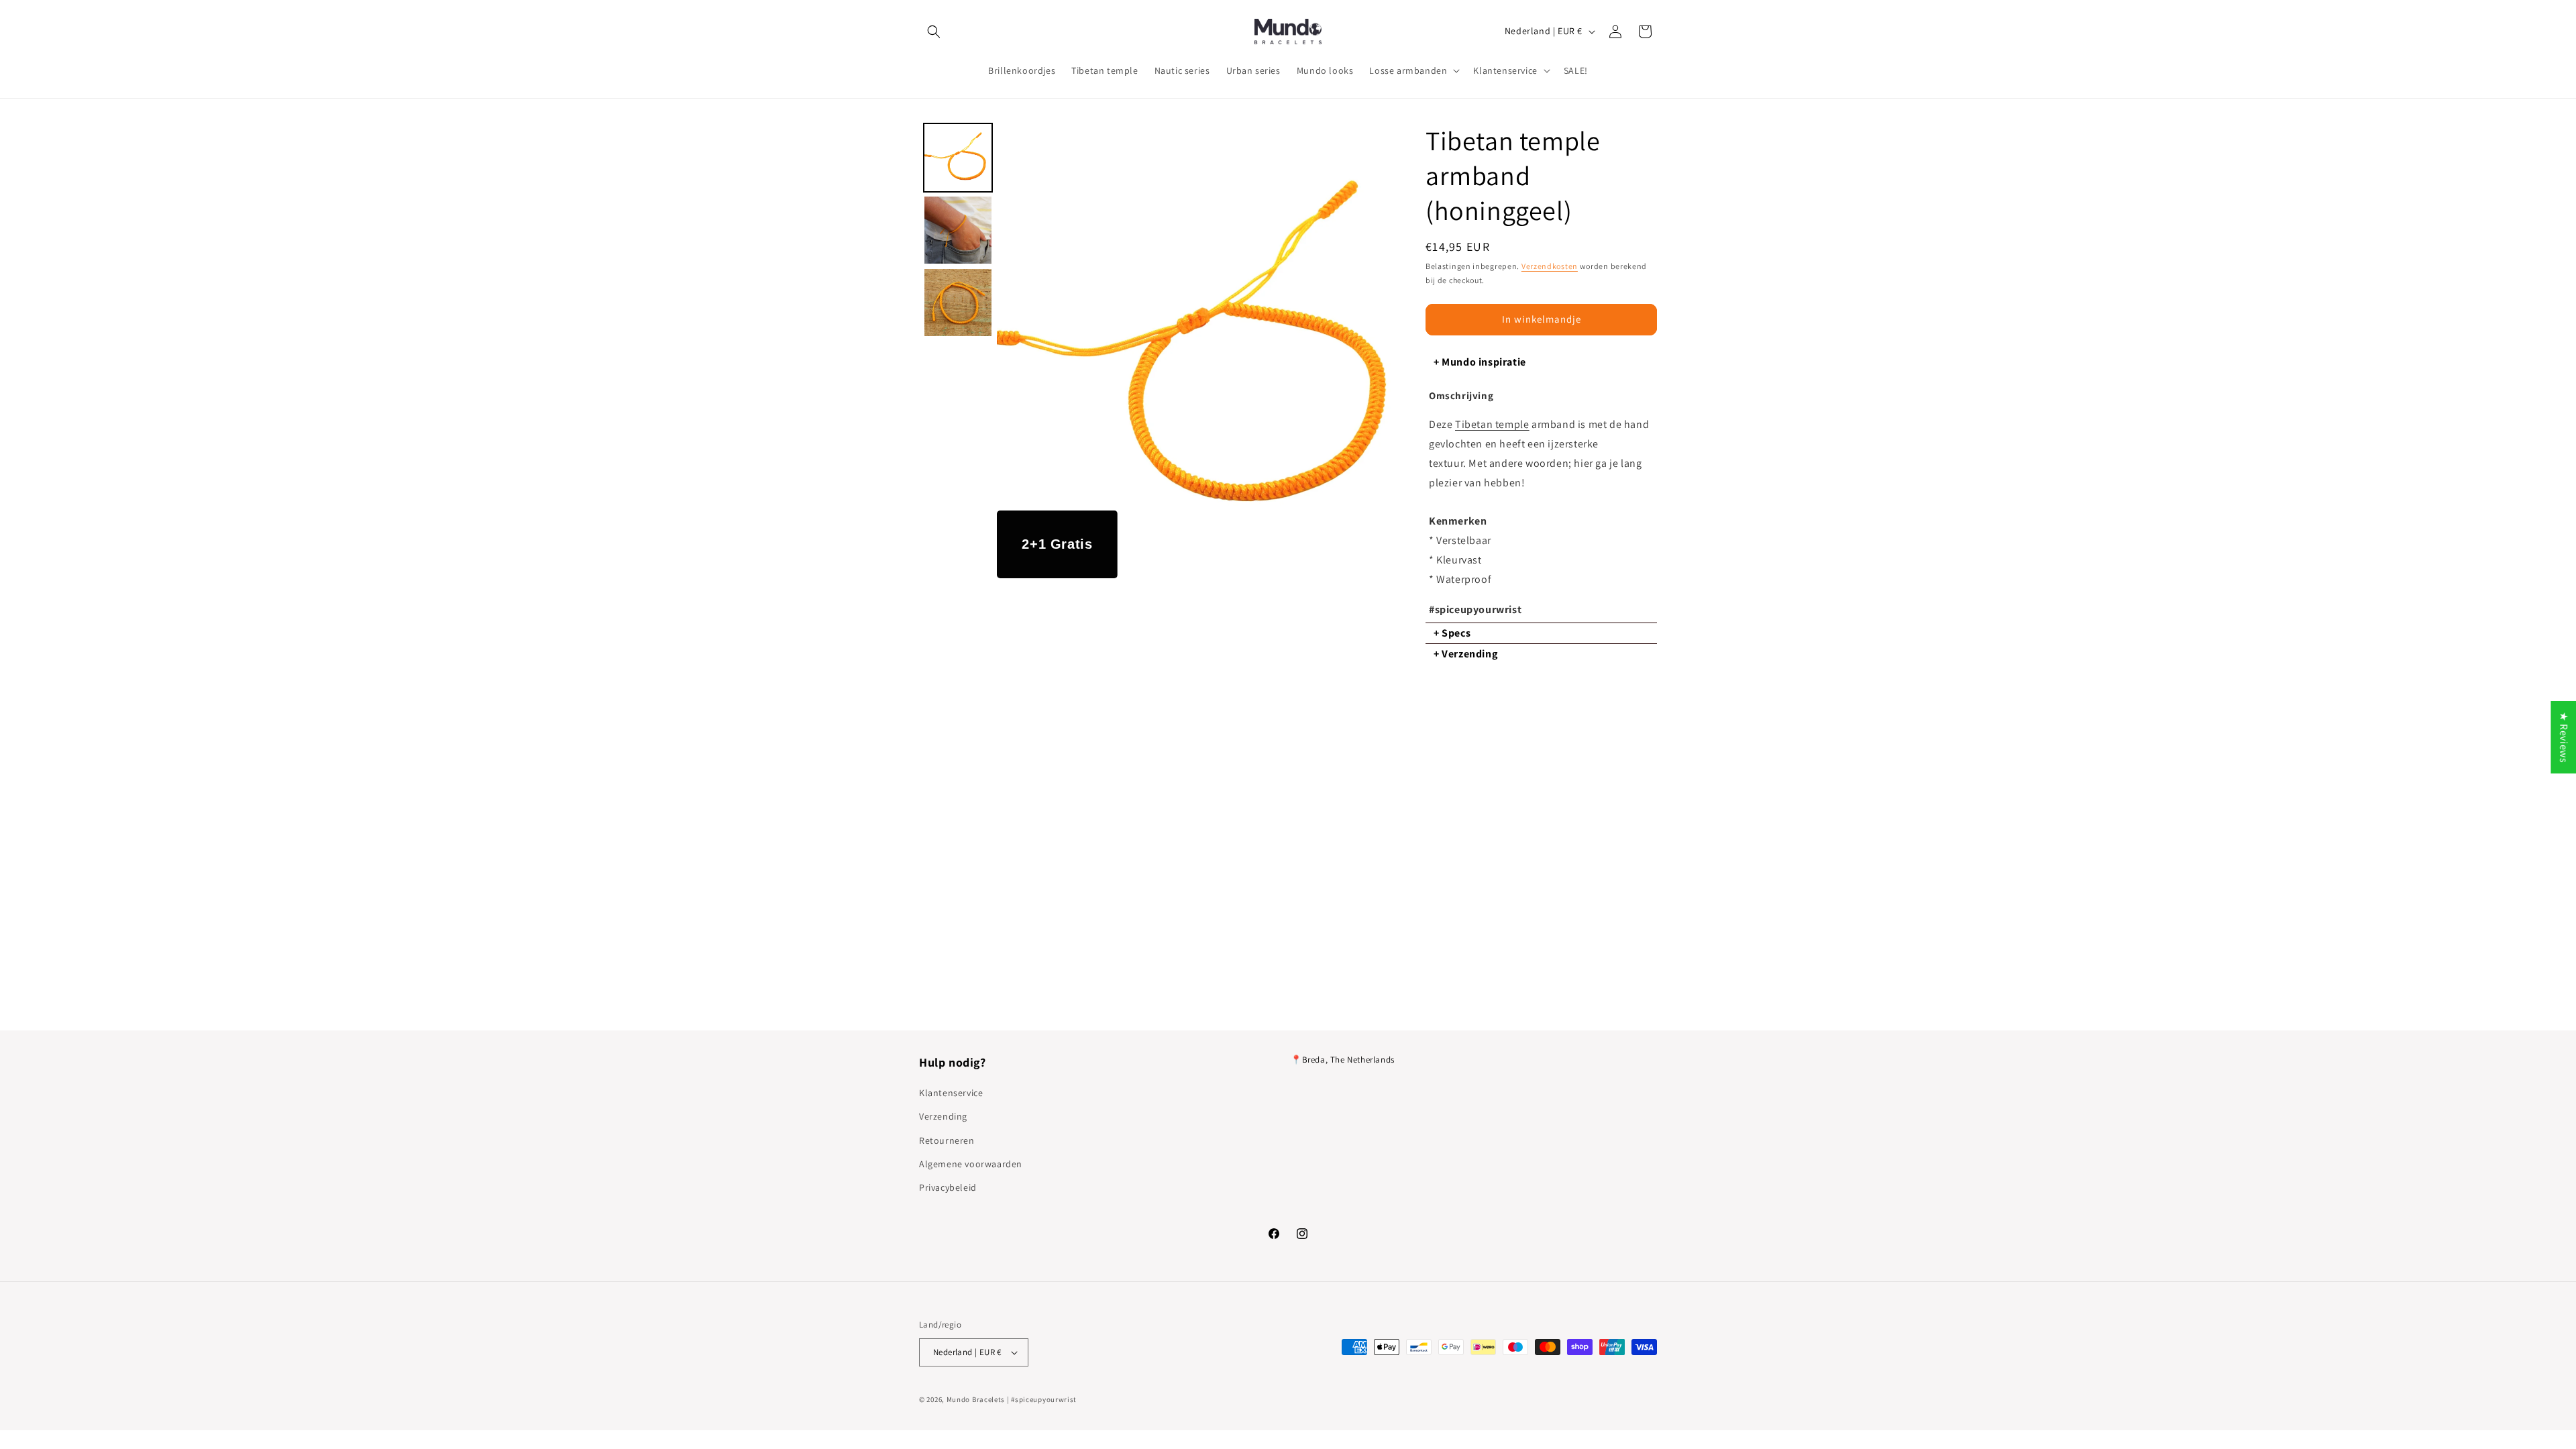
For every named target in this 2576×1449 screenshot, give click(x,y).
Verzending (943, 1116)
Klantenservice (951, 1093)
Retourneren (947, 1140)
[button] (934, 32)
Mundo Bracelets (976, 1399)
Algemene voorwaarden (971, 1164)
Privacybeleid (948, 1187)
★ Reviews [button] (2564, 737)
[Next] (1379, 351)
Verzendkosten (1550, 266)
